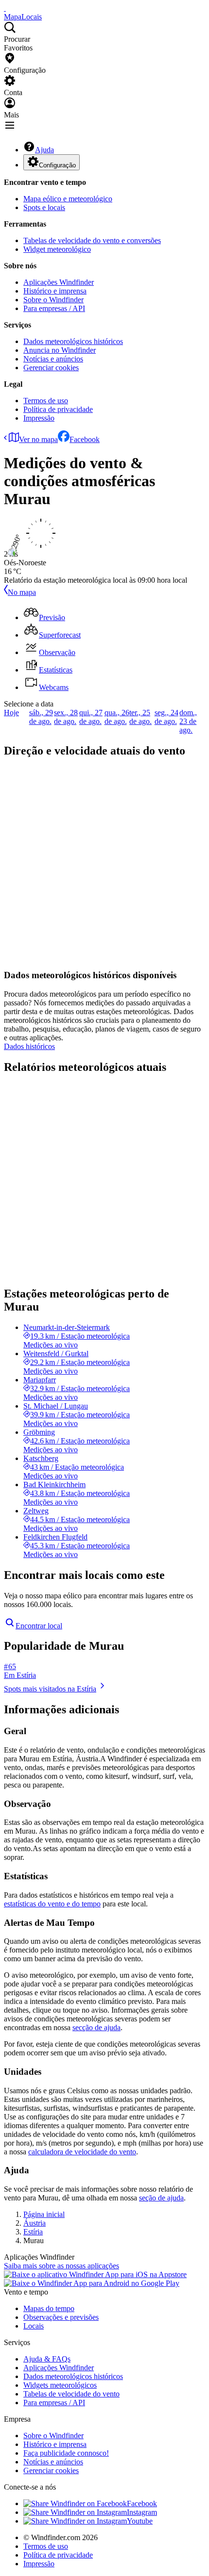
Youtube (140, 2521)
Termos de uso (46, 401)
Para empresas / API (54, 308)
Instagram (142, 2512)
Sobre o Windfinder (53, 300)
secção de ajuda (96, 2027)
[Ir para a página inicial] (5, 8)
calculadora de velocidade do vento (82, 2152)
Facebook (85, 439)
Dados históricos (29, 1046)
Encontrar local (39, 1626)
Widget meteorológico (57, 249)
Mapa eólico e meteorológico (68, 199)
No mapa (22, 592)
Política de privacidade (58, 409)
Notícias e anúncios (53, 359)
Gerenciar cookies (51, 368)
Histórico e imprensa (55, 291)
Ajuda (44, 150)
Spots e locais (44, 207)
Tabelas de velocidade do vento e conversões (92, 240)
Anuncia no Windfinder (60, 350)
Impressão (39, 418)
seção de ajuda (161, 2198)
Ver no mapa (38, 439)
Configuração (57, 165)
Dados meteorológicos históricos (73, 341)
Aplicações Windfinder (59, 282)
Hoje (11, 713)
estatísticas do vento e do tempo (52, 1904)
